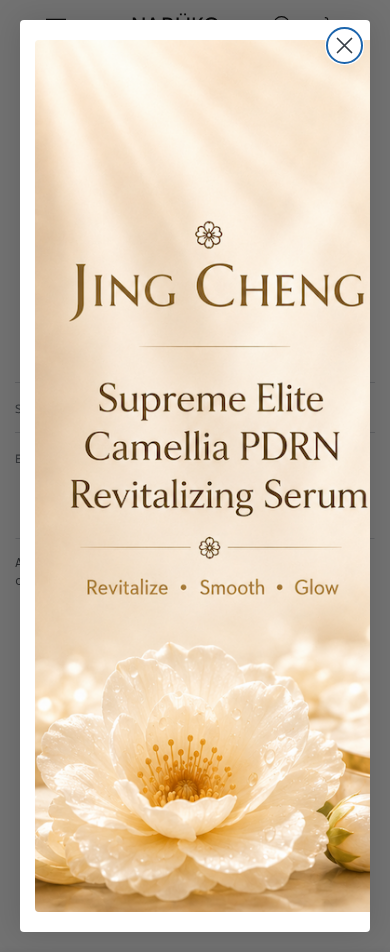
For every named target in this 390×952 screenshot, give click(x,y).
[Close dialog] (344, 45)
